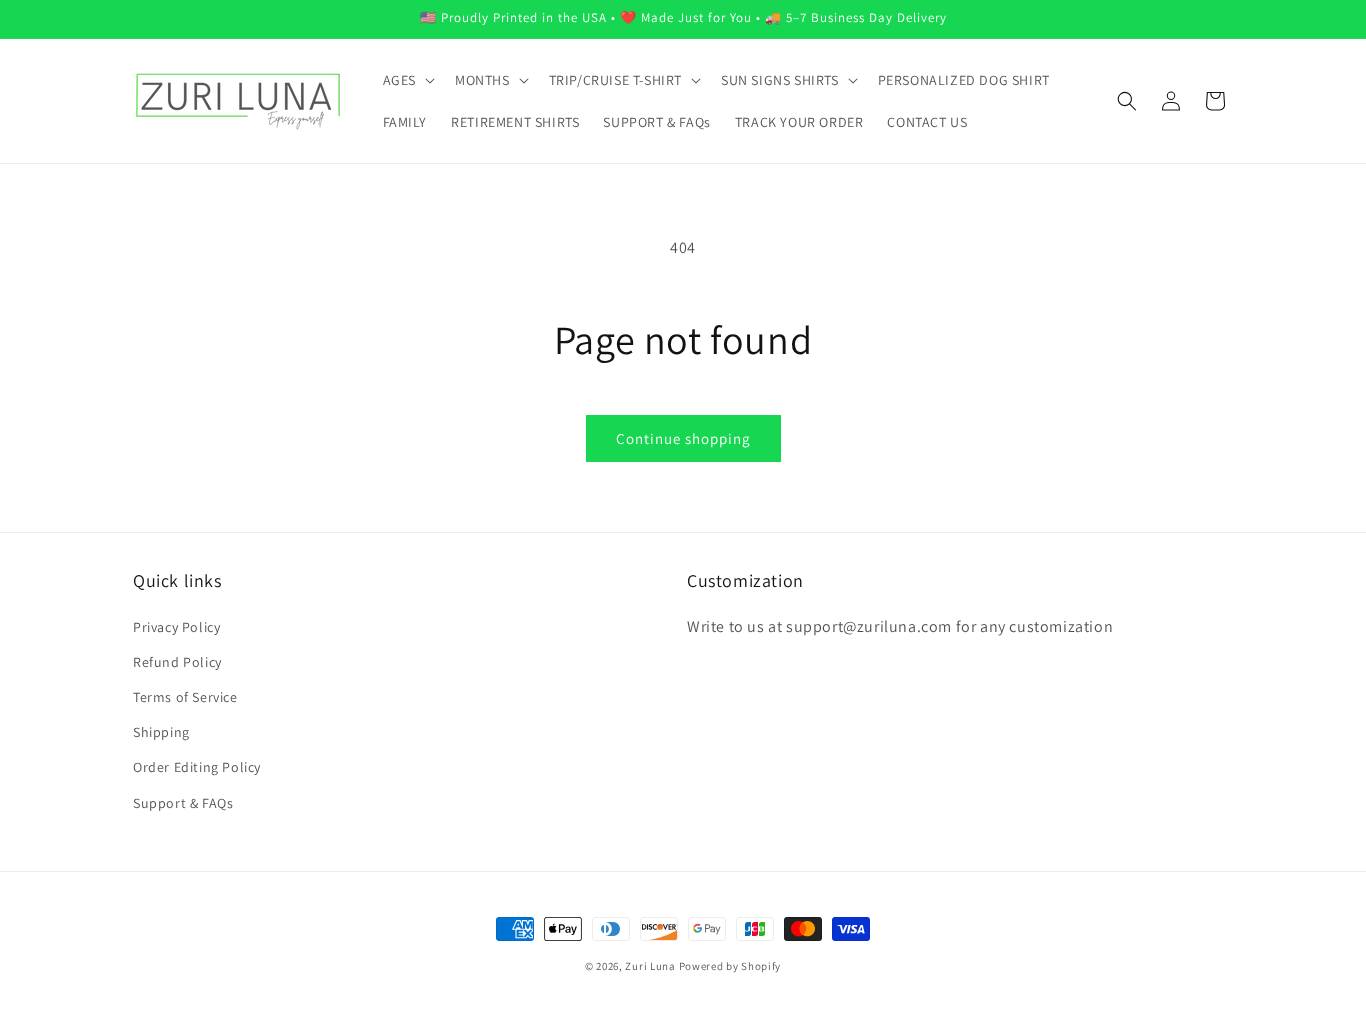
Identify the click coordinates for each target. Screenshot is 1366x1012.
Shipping (161, 732)
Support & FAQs (183, 803)
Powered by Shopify (730, 966)
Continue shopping (683, 438)
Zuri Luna (650, 966)
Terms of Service (185, 697)
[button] (407, 80)
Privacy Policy (176, 627)
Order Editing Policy (197, 767)
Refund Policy (177, 662)
